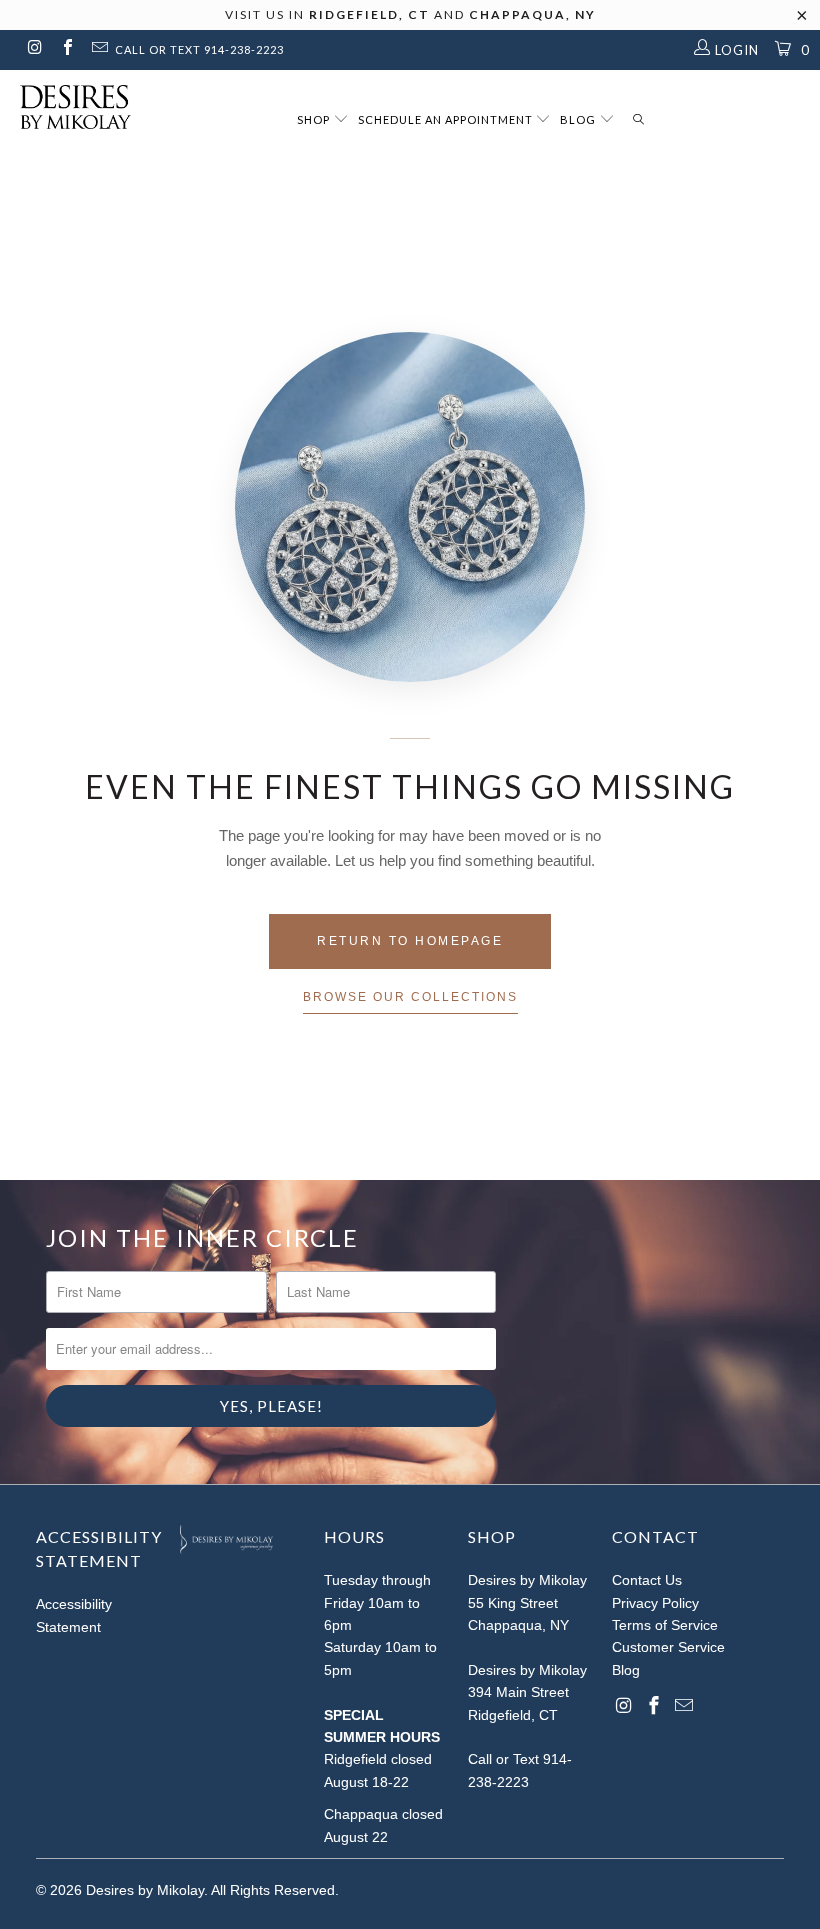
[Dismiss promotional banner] (802, 21)
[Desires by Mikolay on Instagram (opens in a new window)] (34, 49)
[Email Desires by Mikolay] (99, 49)
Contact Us (647, 1580)
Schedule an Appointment (447, 119)
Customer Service (668, 1647)
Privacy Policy (655, 1603)
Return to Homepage (410, 941)
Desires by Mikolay (145, 1890)
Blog (579, 119)
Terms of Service (665, 1625)
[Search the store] (638, 120)
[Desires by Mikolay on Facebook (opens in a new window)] (66, 49)
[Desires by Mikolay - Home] (65, 107)
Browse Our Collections (410, 997)
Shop (315, 119)
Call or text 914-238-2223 (199, 49)
